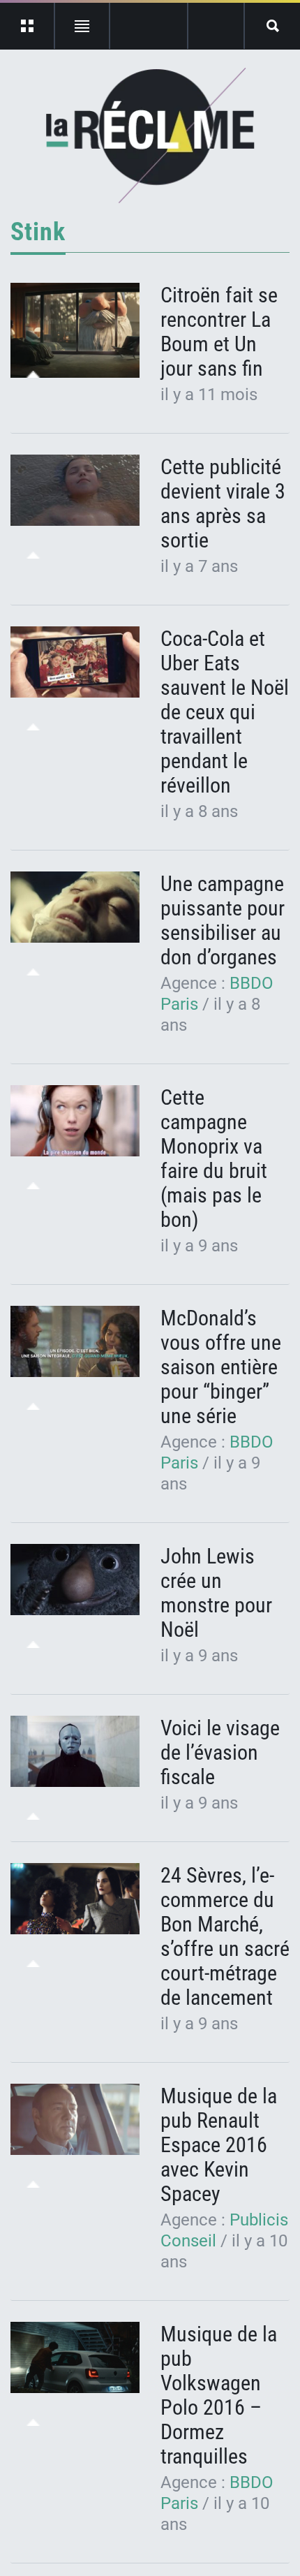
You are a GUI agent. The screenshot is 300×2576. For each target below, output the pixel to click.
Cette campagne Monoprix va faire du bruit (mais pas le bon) (214, 1158)
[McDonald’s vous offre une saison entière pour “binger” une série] (75, 1342)
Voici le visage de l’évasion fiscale (220, 1752)
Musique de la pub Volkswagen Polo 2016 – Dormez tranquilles (219, 2395)
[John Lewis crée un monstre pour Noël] (75, 1580)
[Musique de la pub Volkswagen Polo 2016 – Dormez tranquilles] (75, 2358)
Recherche (272, 26)
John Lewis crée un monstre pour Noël (216, 1593)
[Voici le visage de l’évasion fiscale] (75, 1752)
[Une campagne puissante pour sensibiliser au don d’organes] (75, 907)
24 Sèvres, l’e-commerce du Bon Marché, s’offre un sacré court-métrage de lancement (225, 1936)
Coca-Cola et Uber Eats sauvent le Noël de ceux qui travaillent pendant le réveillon (225, 712)
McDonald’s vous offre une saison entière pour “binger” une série (221, 1367)
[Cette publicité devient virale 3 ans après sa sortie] (75, 491)
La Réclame (150, 135)
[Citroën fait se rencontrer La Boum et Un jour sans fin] (75, 330)
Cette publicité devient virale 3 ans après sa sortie (223, 503)
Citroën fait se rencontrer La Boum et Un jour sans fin (219, 332)
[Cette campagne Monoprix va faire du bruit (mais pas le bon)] (75, 1121)
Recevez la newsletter (216, 26)
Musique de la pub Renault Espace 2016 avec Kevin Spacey (219, 2145)
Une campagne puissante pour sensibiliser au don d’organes (223, 920)
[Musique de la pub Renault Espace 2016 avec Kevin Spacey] (75, 2120)
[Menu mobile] (28, 26)
